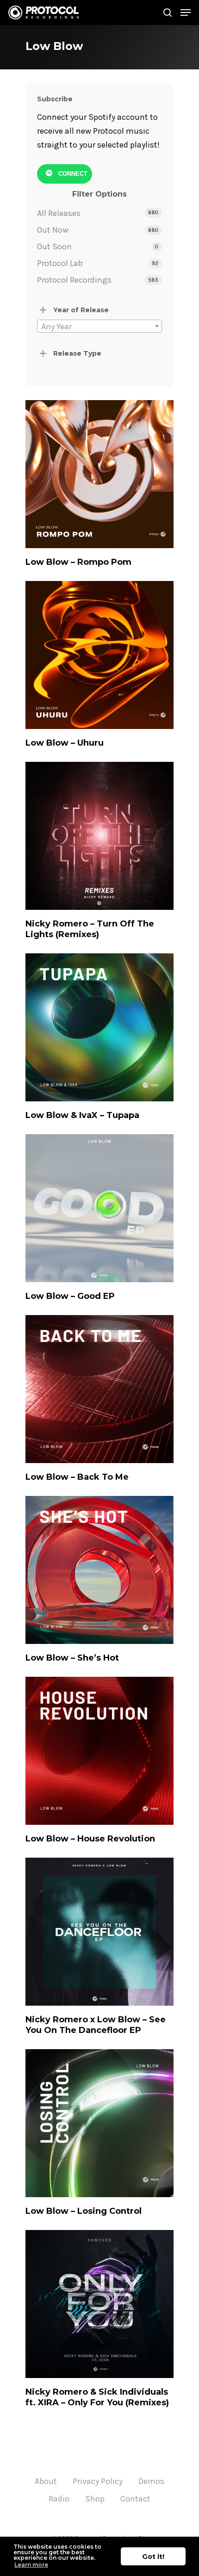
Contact (135, 2499)
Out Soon (54, 247)
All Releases (59, 213)
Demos (151, 2481)
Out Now (53, 230)
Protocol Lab (60, 263)
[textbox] (99, 327)
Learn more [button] (31, 2565)
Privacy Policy (98, 2481)
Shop (95, 2499)
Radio (59, 2499)
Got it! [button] (153, 2557)
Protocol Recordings (74, 280)
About (46, 2481)
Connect (72, 174)
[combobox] (99, 326)
